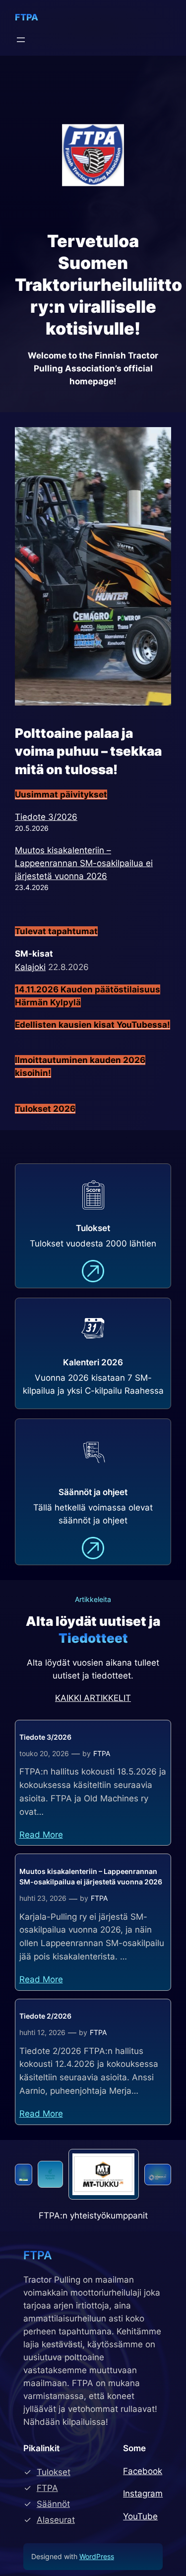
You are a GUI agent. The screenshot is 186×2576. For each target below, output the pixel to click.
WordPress (97, 2556)
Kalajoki (30, 967)
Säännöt (53, 2504)
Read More (41, 1835)
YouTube (140, 2516)
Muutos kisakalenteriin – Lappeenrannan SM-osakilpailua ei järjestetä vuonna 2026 (84, 863)
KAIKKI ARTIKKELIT (93, 1698)
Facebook (143, 2471)
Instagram (143, 2493)
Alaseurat (56, 2520)
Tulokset (54, 2472)
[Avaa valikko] (21, 40)
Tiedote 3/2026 (46, 817)
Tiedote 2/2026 (45, 2016)
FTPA (27, 17)
